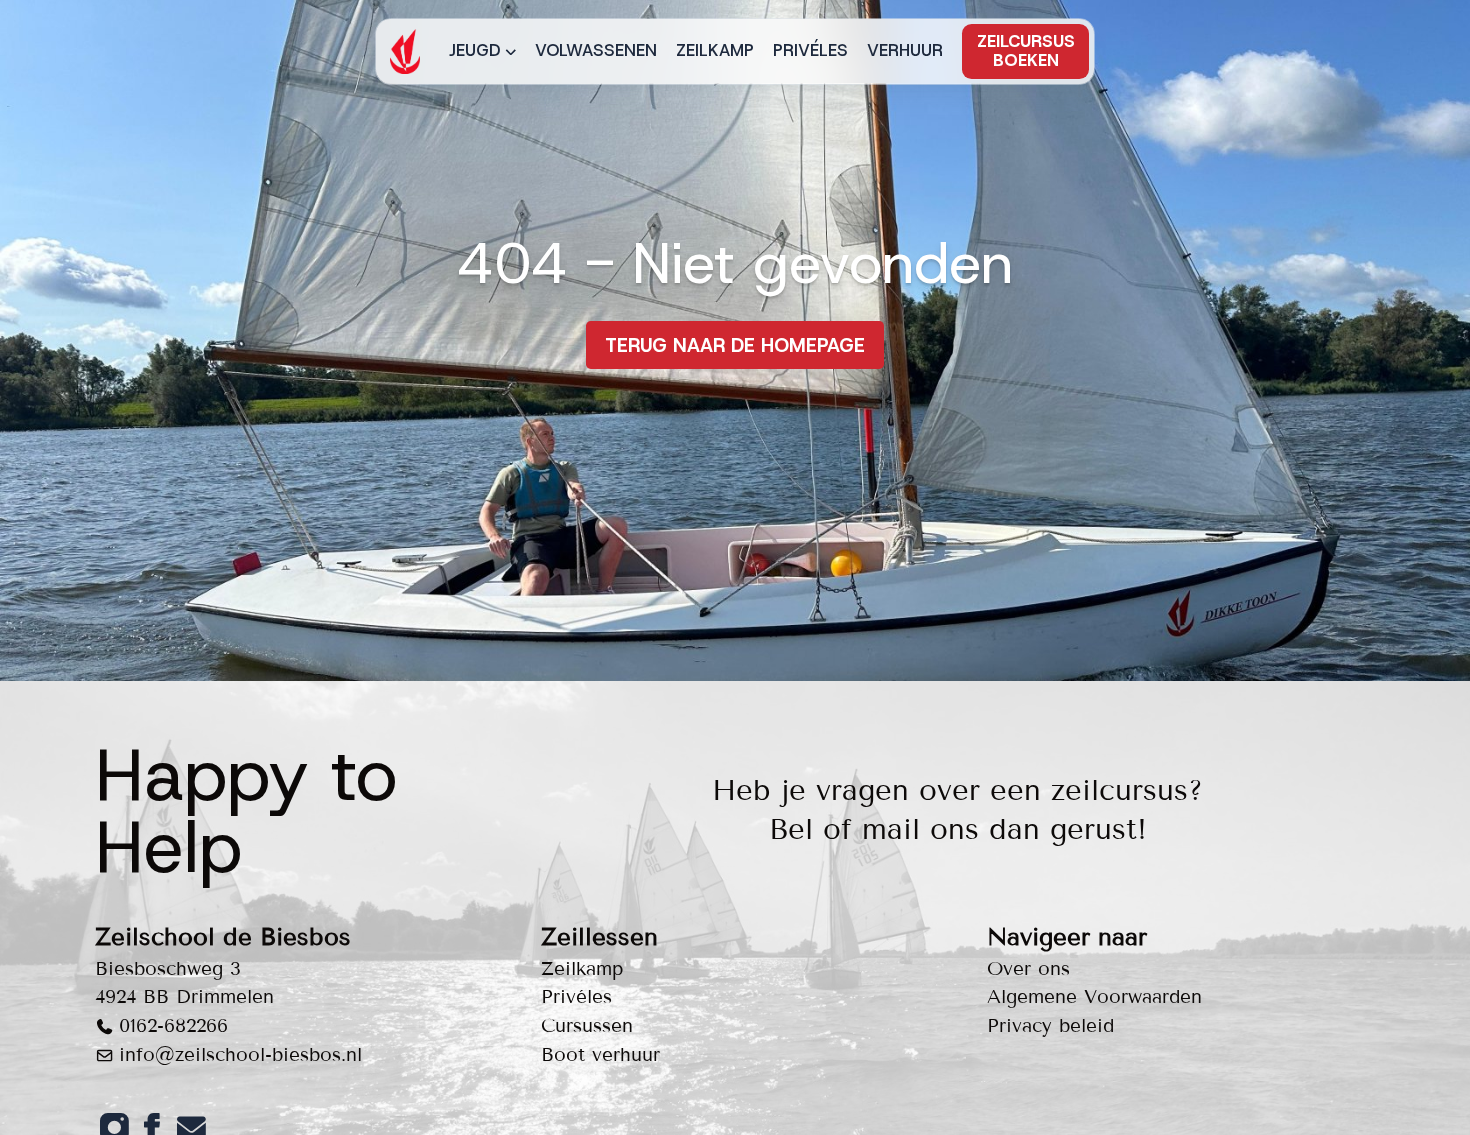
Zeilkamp (715, 50)
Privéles (810, 50)
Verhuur (905, 50)
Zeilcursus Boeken (1026, 50)
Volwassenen (596, 50)
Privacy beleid (1050, 1025)
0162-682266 (173, 1025)
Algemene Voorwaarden (1094, 996)
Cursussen (587, 1025)
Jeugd (475, 50)
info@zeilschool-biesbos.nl (240, 1054)
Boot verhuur (600, 1054)
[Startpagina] (405, 51)
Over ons (1028, 968)
